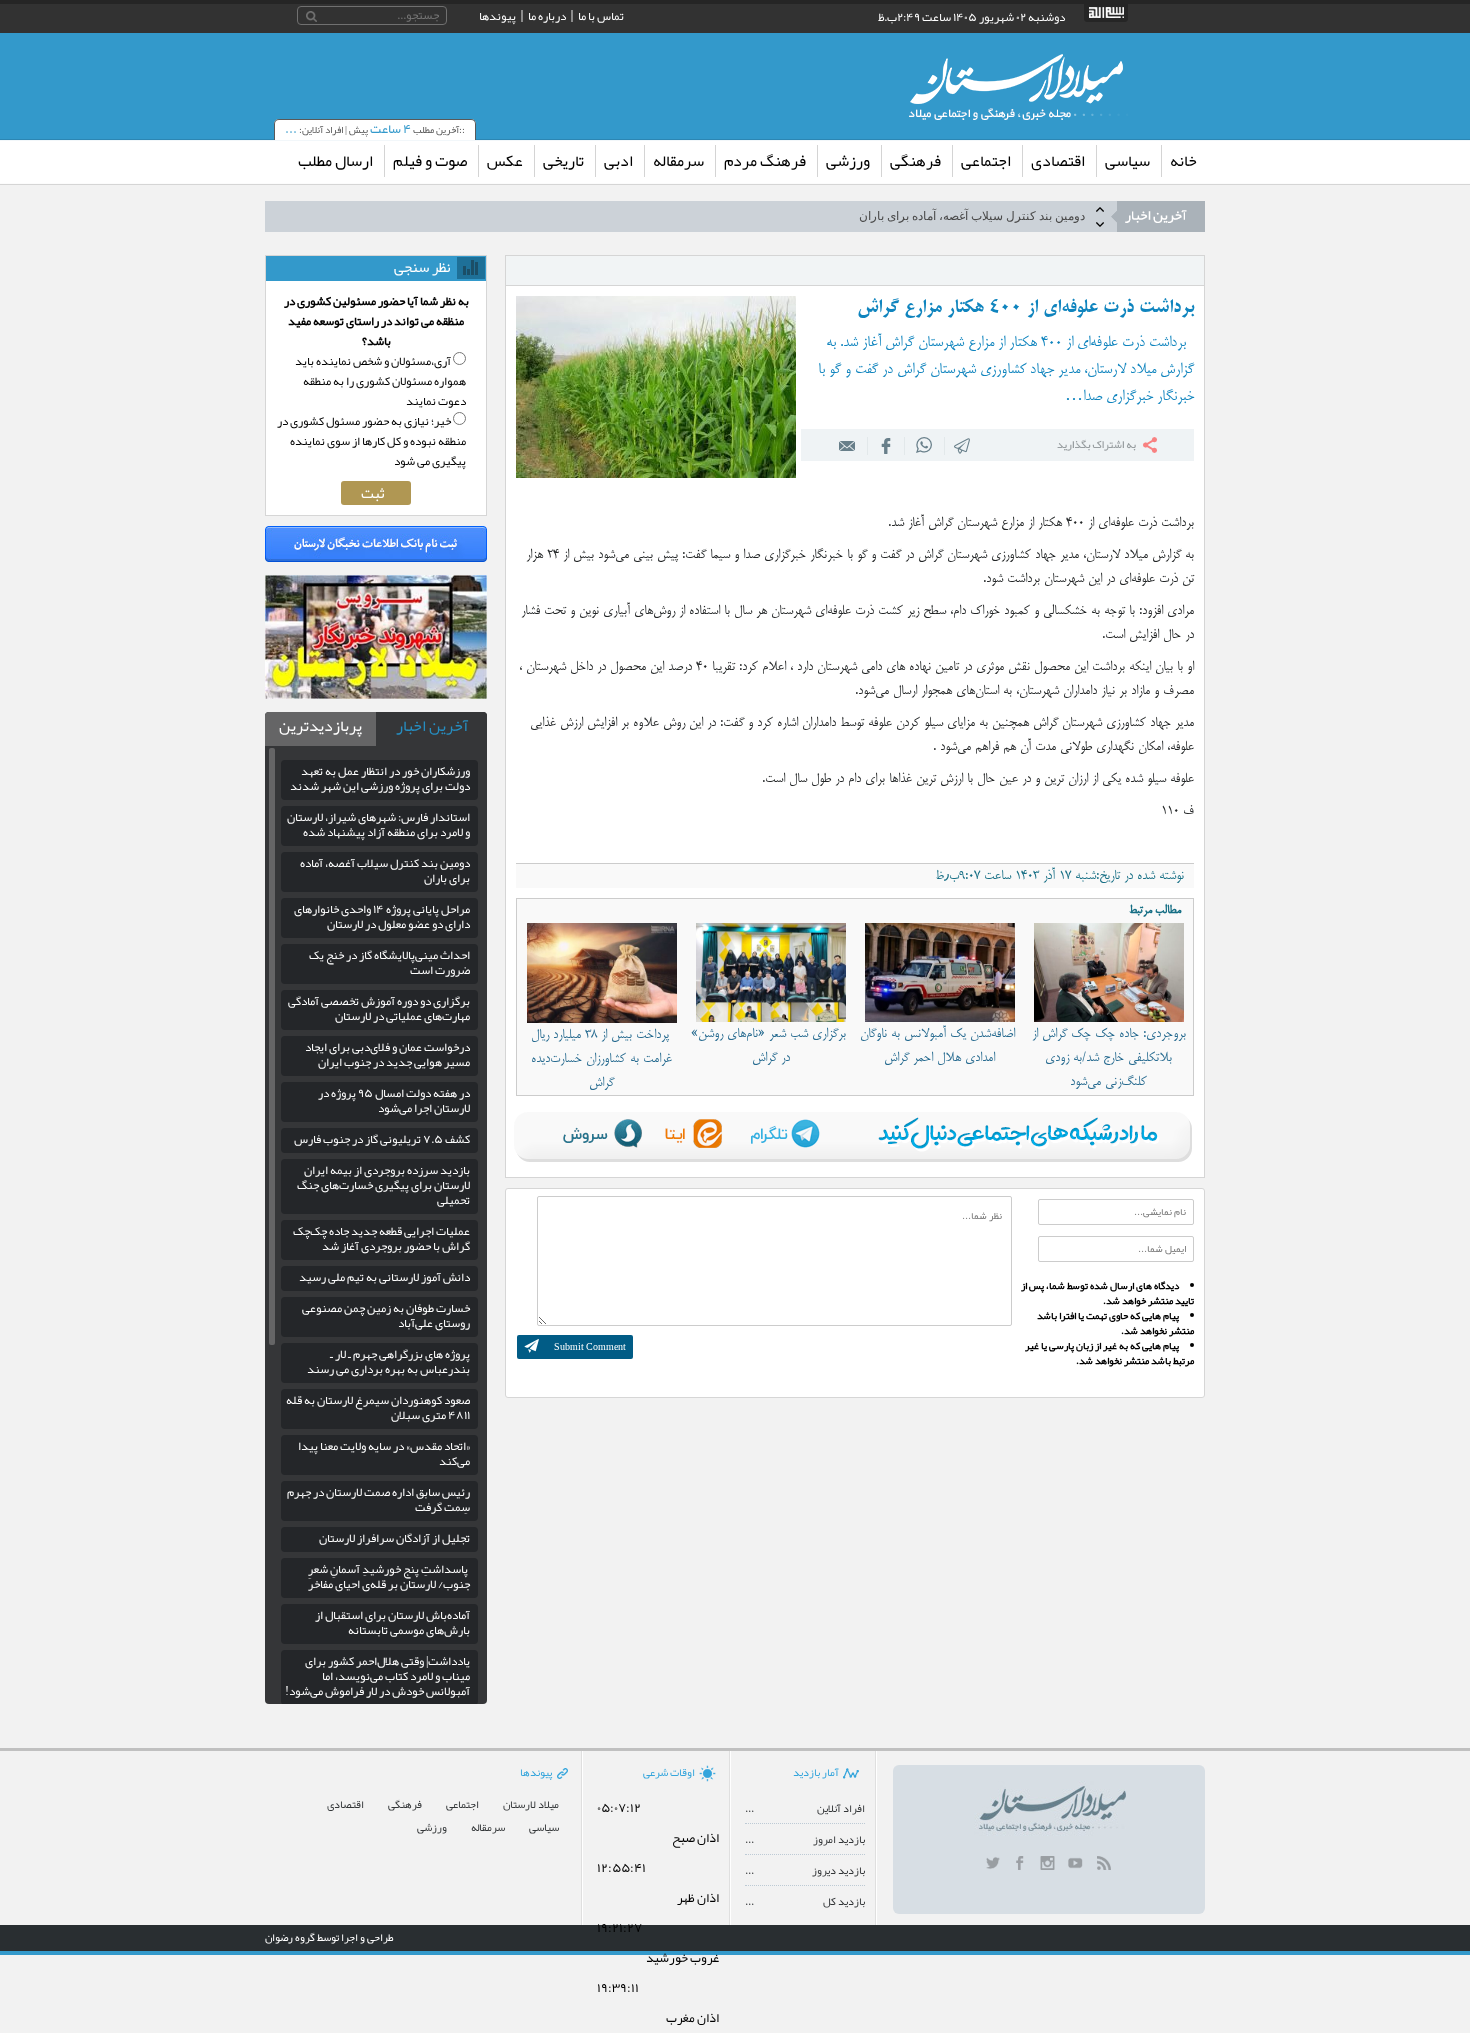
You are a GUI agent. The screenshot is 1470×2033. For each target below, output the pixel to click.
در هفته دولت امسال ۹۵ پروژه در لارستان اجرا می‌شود (394, 1100)
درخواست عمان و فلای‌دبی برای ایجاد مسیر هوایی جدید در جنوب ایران (387, 1054)
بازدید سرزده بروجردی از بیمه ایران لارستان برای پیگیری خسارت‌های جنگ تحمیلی (383, 1185)
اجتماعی (986, 161)
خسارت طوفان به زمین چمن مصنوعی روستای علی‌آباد (386, 1315)
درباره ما (547, 16)
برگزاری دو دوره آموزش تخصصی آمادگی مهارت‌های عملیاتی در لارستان (379, 1008)
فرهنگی (915, 161)
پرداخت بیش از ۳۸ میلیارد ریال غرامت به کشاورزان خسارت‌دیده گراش (602, 1059)
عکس (505, 161)
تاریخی (563, 161)
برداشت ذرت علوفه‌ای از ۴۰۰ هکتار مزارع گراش (1025, 308)
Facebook (886, 445)
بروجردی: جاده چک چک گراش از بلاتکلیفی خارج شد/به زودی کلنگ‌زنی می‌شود (1109, 1058)
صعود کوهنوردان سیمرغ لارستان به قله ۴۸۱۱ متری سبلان (378, 1407)
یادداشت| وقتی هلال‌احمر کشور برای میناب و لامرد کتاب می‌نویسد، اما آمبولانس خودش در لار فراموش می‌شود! (377, 1676)
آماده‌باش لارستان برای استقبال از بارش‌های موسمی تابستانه (392, 1622)
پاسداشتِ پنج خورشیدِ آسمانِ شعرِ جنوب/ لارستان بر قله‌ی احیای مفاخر (389, 1576)
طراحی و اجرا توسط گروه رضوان (329, 1937)
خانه (1183, 161)
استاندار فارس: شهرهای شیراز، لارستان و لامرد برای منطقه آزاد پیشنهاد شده (378, 824)
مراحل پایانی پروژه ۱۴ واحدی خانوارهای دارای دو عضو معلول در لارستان (908, 222)
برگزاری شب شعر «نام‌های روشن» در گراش (770, 1046)
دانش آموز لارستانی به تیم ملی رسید (384, 1277)
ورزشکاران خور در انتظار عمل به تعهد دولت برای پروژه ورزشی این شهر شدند (380, 778)
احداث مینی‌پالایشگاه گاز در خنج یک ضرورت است (389, 962)
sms (963, 445)
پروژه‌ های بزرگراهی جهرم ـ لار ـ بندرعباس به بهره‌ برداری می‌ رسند (388, 1361)
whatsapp (924, 445)
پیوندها (497, 16)
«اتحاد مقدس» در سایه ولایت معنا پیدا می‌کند (384, 1453)
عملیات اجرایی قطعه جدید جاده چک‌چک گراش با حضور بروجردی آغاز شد (381, 1238)
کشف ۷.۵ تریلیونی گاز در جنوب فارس (382, 1139)
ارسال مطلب (335, 161)
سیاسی (1127, 161)
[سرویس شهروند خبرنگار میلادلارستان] (376, 694)
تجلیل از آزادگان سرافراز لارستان (394, 1538)
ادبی (618, 161)
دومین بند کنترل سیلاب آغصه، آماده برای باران (385, 870)
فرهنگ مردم (765, 161)
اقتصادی (1058, 161)
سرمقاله (678, 161)
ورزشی (848, 161)
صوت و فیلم (430, 161)
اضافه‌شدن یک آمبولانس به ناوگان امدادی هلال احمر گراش (939, 1046)
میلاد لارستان (531, 1804)
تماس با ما (601, 16)
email (848, 445)
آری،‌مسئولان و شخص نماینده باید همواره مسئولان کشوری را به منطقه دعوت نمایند (380, 381)
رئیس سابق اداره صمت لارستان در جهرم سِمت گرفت (378, 1499)
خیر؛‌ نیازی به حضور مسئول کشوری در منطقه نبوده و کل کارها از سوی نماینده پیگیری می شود (371, 441)
